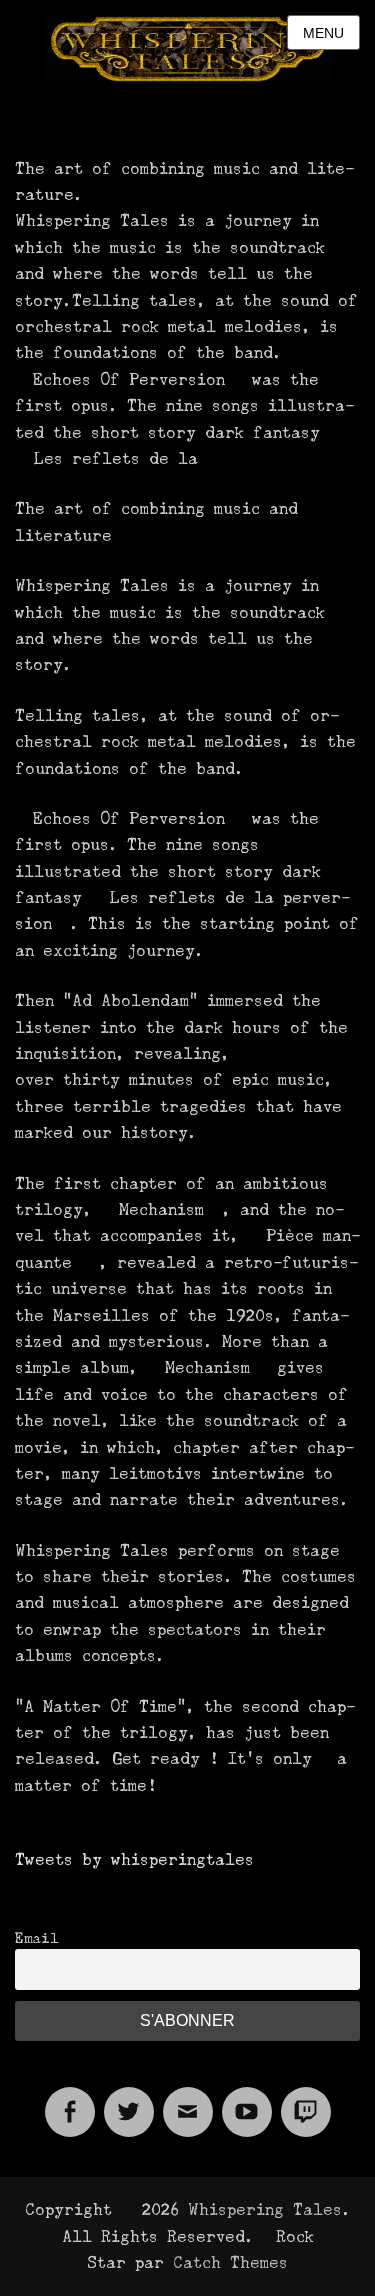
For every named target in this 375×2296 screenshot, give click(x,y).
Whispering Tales (265, 2209)
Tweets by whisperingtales (134, 1859)
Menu (323, 33)
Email (37, 1938)
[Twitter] (129, 2099)
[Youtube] (247, 2099)
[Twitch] (306, 2099)
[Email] (188, 2099)
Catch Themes (230, 2262)
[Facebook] (70, 2099)
